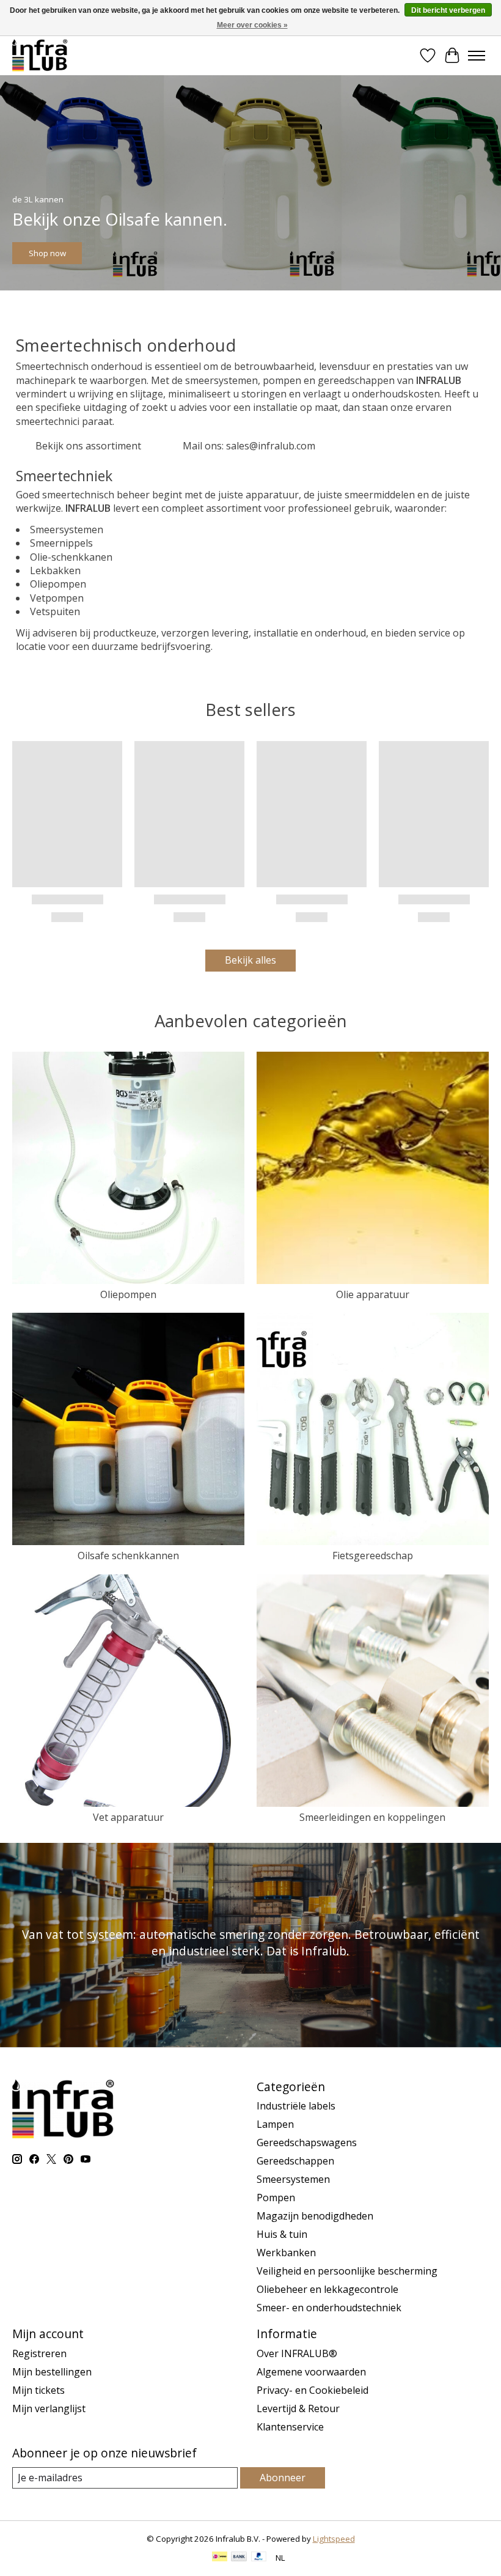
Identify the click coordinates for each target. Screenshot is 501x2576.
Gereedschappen (295, 2161)
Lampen (275, 2124)
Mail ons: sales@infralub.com (249, 446)
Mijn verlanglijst (49, 2408)
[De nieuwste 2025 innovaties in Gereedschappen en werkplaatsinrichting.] (40, 55)
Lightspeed (334, 2539)
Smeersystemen (293, 2179)
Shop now (47, 253)
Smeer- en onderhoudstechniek (329, 2308)
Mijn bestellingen (52, 2372)
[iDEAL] (220, 2558)
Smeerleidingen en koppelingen (372, 1817)
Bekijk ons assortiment (88, 446)
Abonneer (283, 2478)
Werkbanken (286, 2253)
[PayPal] (259, 2558)
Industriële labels (296, 2106)
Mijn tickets (38, 2390)
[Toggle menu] (477, 56)
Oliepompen (128, 1294)
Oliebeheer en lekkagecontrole (327, 2289)
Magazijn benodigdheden (315, 2216)
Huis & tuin (282, 2234)
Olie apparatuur (373, 1294)
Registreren (39, 2353)
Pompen (276, 2198)
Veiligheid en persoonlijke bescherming (347, 2271)
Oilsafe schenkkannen (128, 1556)
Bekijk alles (250, 960)
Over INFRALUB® (297, 2353)
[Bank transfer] (239, 2558)
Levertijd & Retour (298, 2408)
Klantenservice (290, 2427)
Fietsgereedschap (373, 1556)
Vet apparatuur (128, 1817)
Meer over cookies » (252, 25)
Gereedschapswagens (307, 2142)
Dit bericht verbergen (448, 10)
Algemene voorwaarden (311, 2372)
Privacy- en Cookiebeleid (313, 2390)
